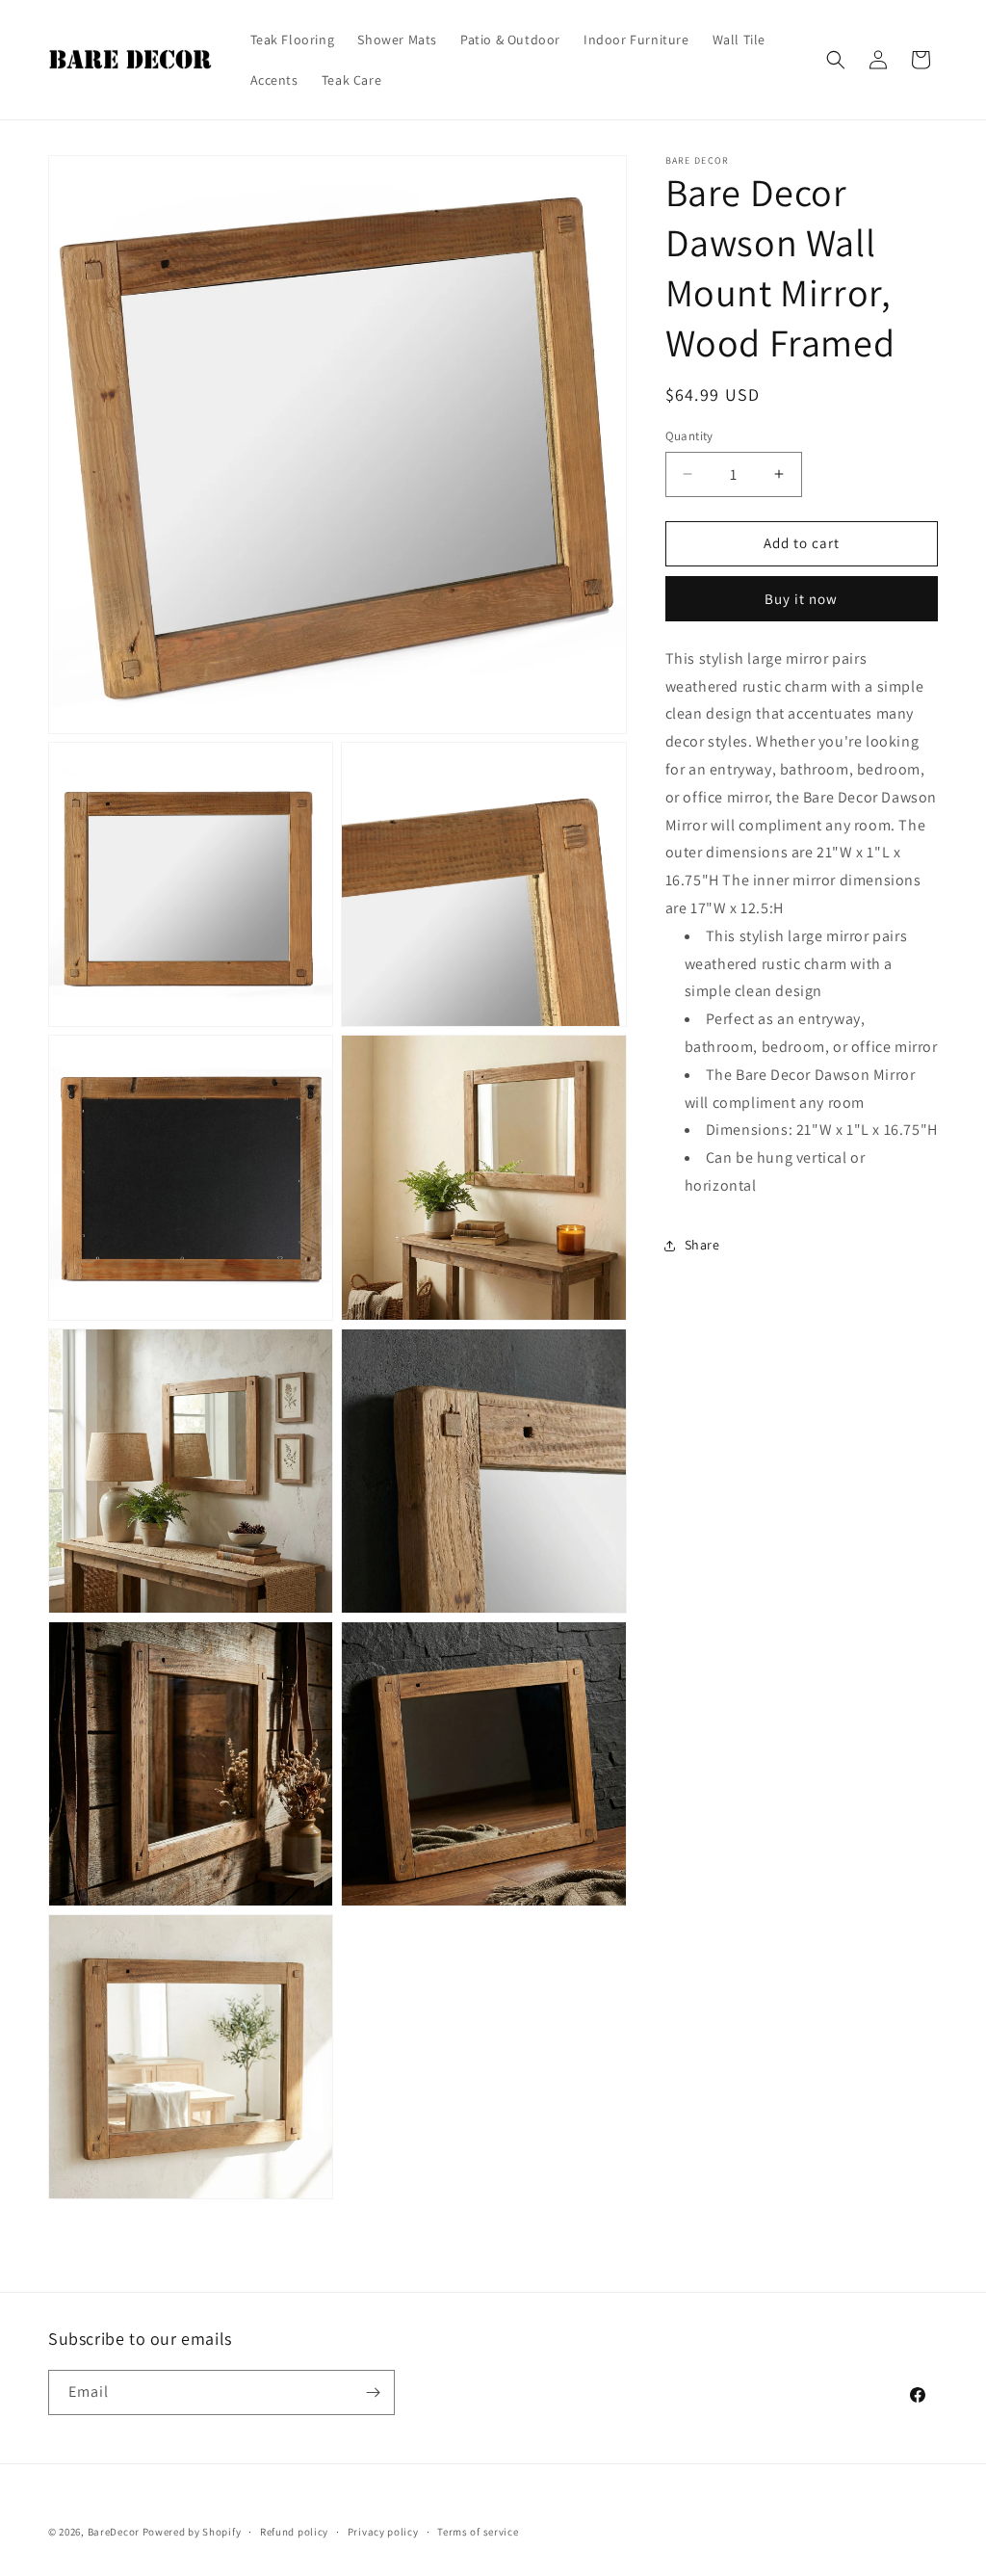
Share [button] (702, 1245)
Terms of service (478, 2532)
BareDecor (114, 2532)
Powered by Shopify (192, 2532)
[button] (836, 60)
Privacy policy (383, 2532)
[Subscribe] (373, 2392)
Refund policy (294, 2532)
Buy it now (801, 599)
